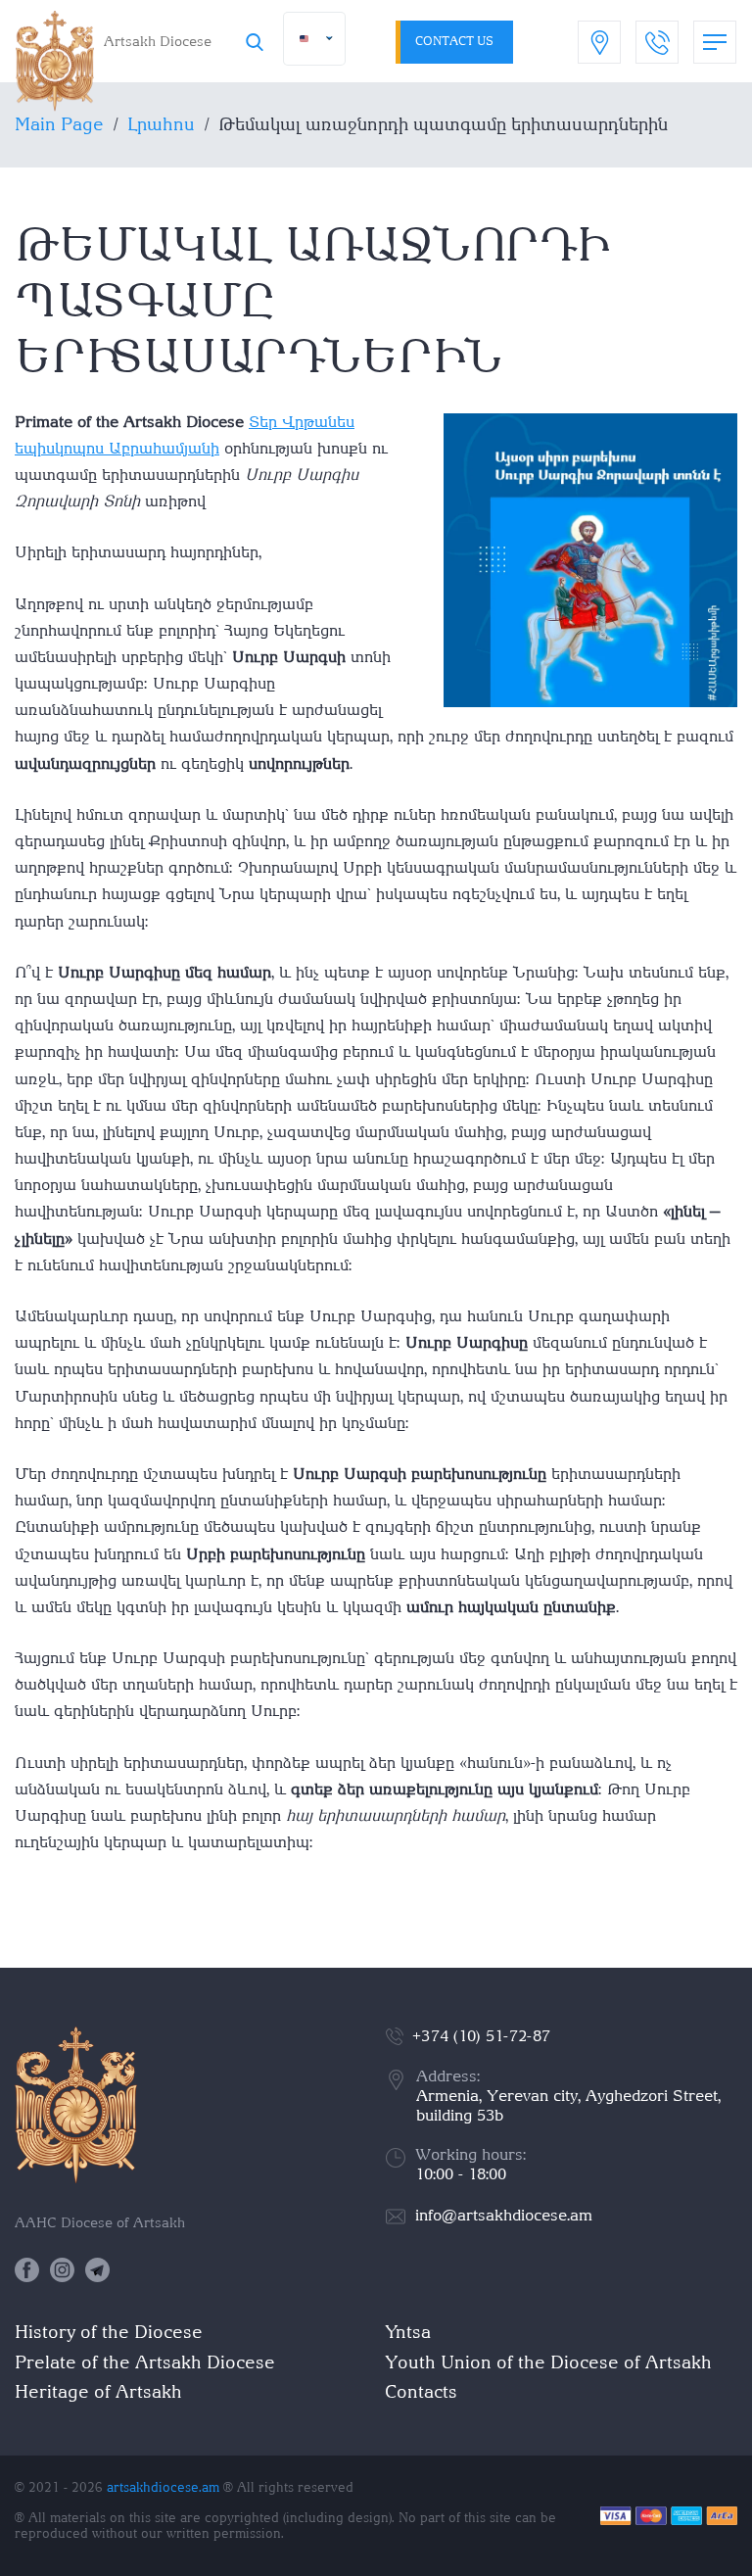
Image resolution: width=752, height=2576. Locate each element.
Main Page (59, 124)
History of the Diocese (109, 2332)
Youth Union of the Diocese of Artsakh (548, 2362)
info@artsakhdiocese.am (504, 2215)
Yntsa (408, 2332)
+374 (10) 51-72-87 (481, 2036)
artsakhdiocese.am (163, 2487)
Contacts (421, 2391)
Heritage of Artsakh (98, 2391)
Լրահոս (161, 124)
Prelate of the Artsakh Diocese (145, 2362)
